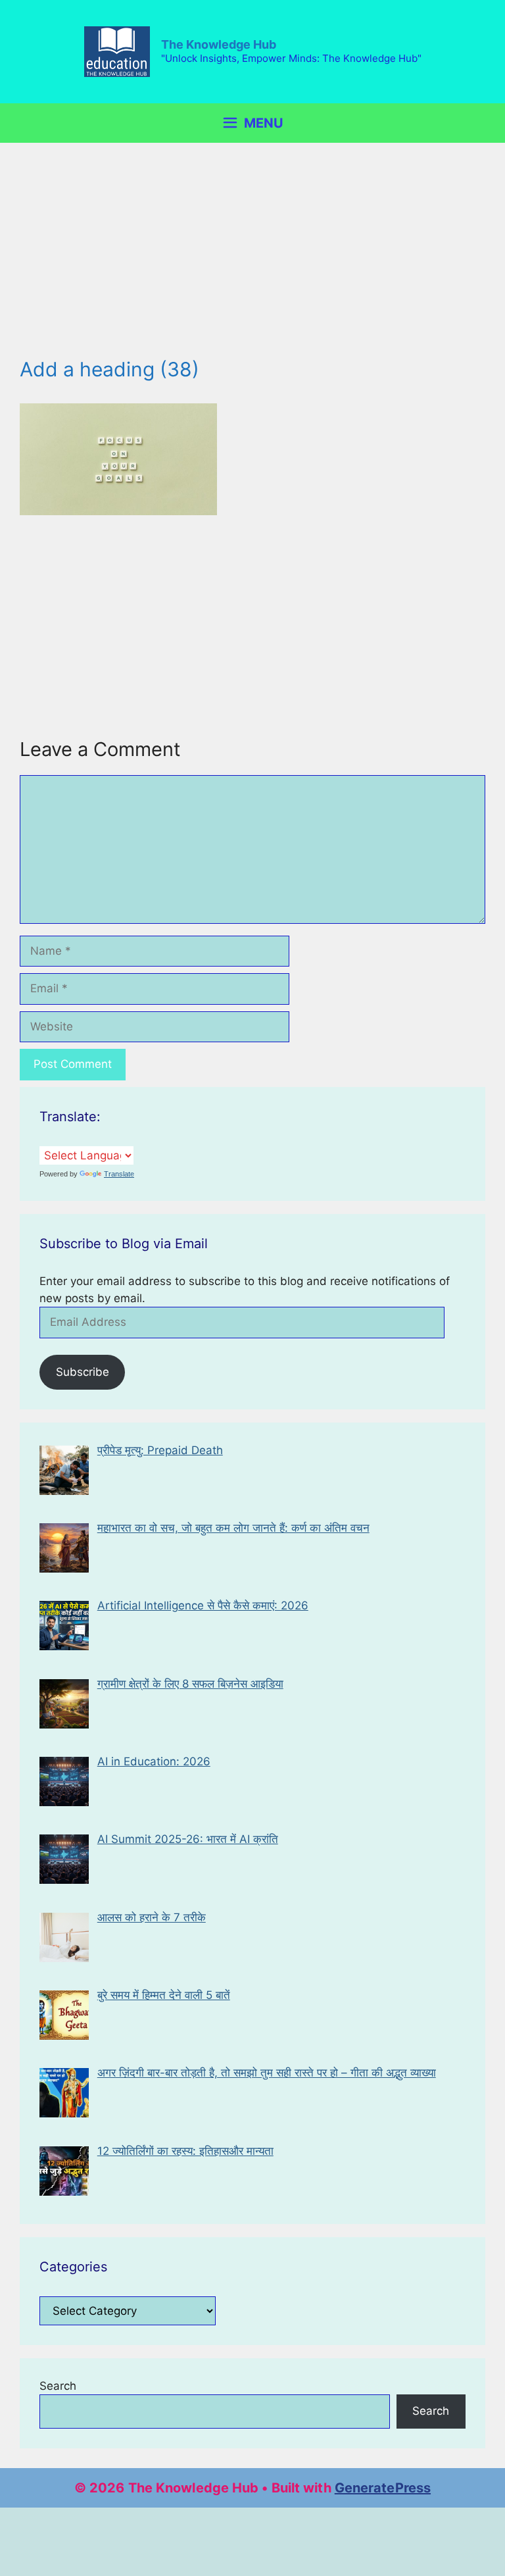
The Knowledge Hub (219, 44)
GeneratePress (383, 2488)
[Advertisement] (252, 260)
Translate (119, 1174)
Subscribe (83, 1372)
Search (58, 2386)
